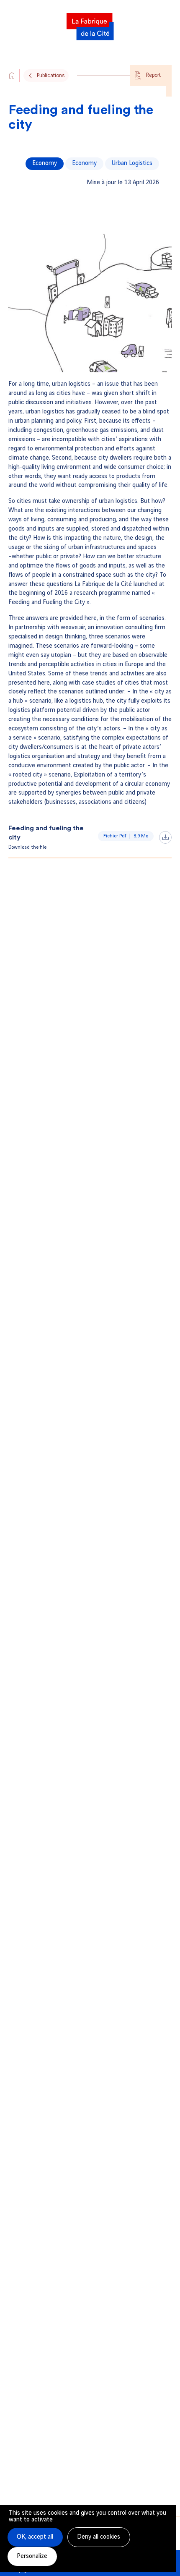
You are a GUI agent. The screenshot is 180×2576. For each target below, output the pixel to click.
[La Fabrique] (90, 24)
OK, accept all (35, 2537)
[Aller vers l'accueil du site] (12, 76)
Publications (51, 76)
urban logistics (132, 163)
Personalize (32, 2556)
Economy (45, 163)
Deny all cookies (99, 2537)
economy (84, 163)
